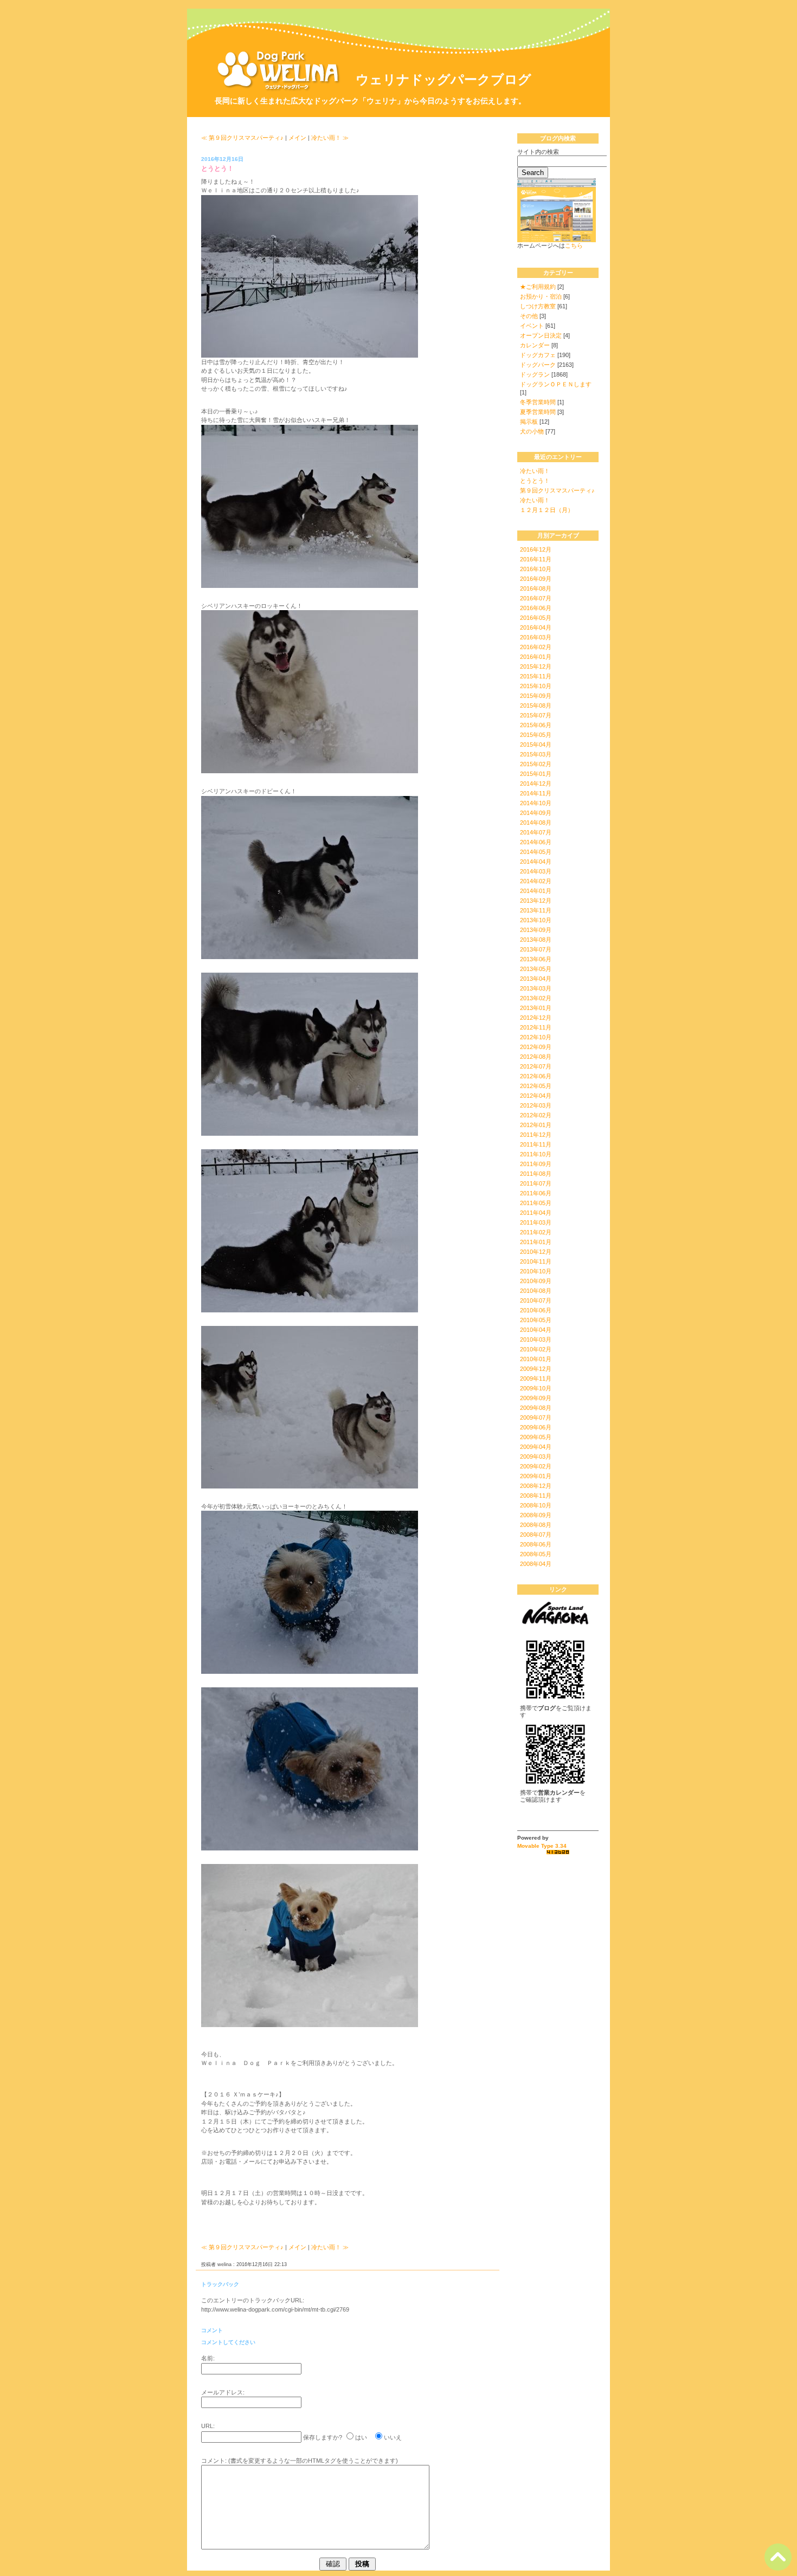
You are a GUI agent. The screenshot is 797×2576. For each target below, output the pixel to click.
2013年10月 (536, 920)
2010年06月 (536, 1310)
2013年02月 (536, 998)
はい (361, 2437)
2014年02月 (536, 881)
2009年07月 (536, 1418)
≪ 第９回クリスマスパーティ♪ (242, 138)
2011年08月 (536, 1174)
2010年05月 (536, 1320)
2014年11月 (536, 793)
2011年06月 (536, 1193)
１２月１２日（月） (547, 510)
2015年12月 (536, 666)
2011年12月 (536, 1135)
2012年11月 (536, 1027)
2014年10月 (536, 803)
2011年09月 (536, 1164)
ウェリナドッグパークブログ (444, 79)
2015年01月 (536, 774)
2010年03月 (536, 1339)
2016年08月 (536, 588)
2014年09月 (536, 813)
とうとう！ (535, 481)
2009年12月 (536, 1369)
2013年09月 (536, 930)
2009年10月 (536, 1388)
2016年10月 (536, 569)
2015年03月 (536, 754)
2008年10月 (536, 1505)
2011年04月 (536, 1213)
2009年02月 (536, 1466)
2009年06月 (536, 1427)
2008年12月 (536, 1486)
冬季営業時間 (538, 402)
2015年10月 (536, 686)
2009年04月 (536, 1447)
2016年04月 (536, 627)
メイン (297, 138)
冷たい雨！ (535, 471)
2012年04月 (536, 1096)
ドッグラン (535, 374)
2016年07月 (536, 598)
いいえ (393, 2437)
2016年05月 (536, 618)
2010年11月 (536, 1261)
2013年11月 (536, 910)
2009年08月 (536, 1408)
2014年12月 (536, 784)
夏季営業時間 (538, 412)
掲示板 (529, 422)
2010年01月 (536, 1359)
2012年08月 (536, 1057)
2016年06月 (536, 608)
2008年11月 (536, 1496)
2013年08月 (536, 940)
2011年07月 (536, 1183)
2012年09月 (536, 1047)
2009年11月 (536, 1378)
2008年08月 (536, 1525)
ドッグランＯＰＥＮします (556, 384)
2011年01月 (536, 1242)
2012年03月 (536, 1105)
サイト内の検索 (538, 152)
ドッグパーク (538, 365)
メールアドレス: (223, 2392)
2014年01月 (536, 891)
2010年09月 (536, 1281)
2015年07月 (536, 715)
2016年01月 (536, 657)
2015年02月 (536, 764)
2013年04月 (536, 979)
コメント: (214, 2461)
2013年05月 (536, 969)
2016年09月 (536, 579)
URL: (208, 2426)
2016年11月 (536, 559)
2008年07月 (536, 1535)
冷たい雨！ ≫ (330, 138)
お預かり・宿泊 (541, 296)
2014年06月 (536, 842)
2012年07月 (536, 1066)
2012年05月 (536, 1086)
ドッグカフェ (538, 355)
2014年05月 (536, 852)
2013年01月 (536, 1008)
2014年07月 (536, 832)
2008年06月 (536, 1544)
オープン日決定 (541, 335)
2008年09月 (536, 1515)
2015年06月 (536, 725)
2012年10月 (536, 1037)
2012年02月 (536, 1115)
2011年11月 (536, 1144)
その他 (529, 316)
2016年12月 (536, 549)
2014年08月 (536, 823)
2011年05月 (536, 1203)
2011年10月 (536, 1154)
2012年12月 (536, 1018)
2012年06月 (536, 1076)
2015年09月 (536, 696)
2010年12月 (536, 1252)
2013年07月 (536, 949)
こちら (574, 245)
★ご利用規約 (538, 287)
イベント (532, 326)
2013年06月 (536, 959)
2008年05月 (536, 1554)
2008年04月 (536, 1564)
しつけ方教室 (538, 306)
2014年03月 (536, 871)
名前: (208, 2358)
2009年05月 (536, 1437)
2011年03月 (536, 1222)
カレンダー (535, 345)
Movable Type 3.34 (542, 1846)
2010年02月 (536, 1349)
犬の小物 (532, 431)
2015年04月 (536, 745)
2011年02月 (536, 1232)
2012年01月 (536, 1125)
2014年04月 (536, 862)
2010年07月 (536, 1300)
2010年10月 (536, 1271)
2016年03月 (536, 637)
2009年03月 (536, 1457)
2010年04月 (536, 1330)
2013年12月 (536, 901)
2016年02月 (536, 647)
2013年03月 (536, 988)
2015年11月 (536, 676)
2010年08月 (536, 1291)
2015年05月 (536, 735)
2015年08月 (536, 706)
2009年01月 (536, 1476)
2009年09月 (536, 1398)
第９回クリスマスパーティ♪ (557, 490)
